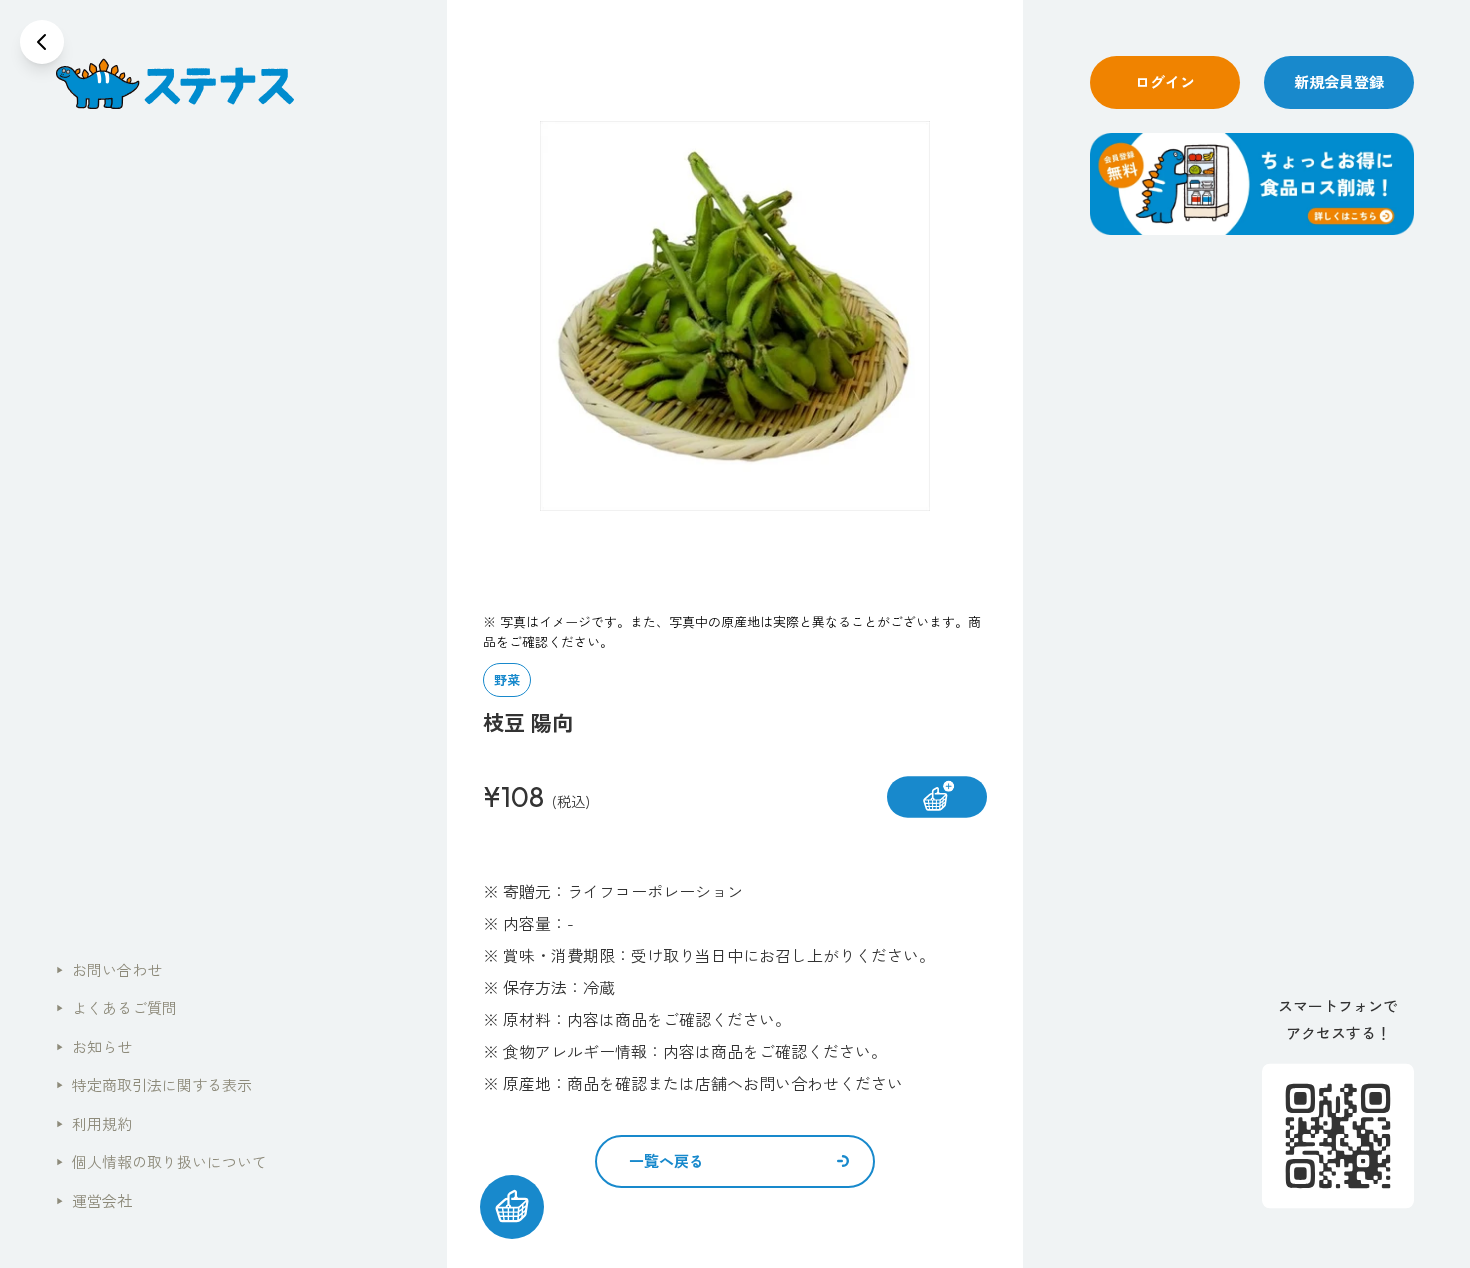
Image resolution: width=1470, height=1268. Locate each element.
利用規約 (94, 1123)
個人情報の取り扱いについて (161, 1161)
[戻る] (42, 42)
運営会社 (94, 1200)
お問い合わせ (109, 969)
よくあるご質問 (116, 1007)
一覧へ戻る (666, 1160)
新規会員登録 (1339, 81)
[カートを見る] (512, 1207)
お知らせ (94, 1046)
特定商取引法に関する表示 (154, 1084)
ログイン (1165, 81)
